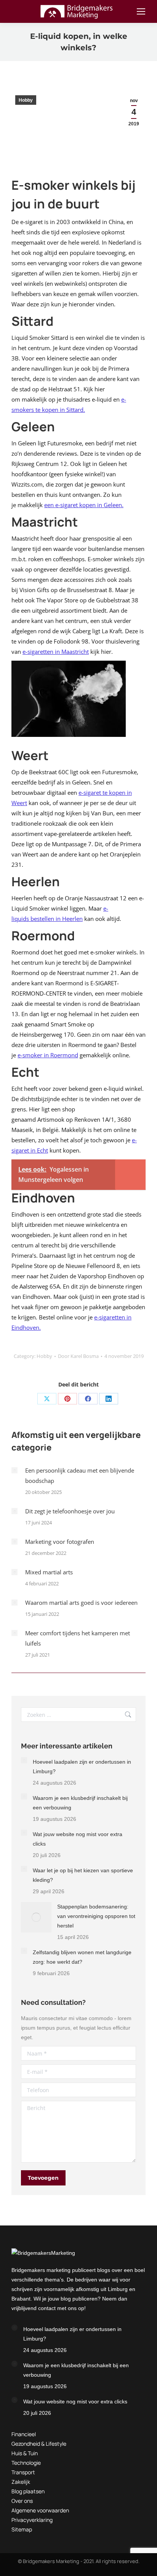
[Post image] (14, 1470)
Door (78, 1356)
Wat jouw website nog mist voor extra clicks (78, 1839)
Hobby (26, 100)
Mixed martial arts (49, 1572)
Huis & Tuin (25, 2453)
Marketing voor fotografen (60, 1542)
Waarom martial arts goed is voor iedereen (81, 1603)
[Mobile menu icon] (141, 11)
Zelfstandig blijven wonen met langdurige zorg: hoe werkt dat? (82, 1957)
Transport (23, 2472)
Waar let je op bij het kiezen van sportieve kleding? (83, 1875)
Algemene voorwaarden (40, 2510)
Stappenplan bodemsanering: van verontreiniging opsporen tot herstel (96, 1916)
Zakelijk (21, 2482)
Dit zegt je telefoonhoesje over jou (70, 1511)
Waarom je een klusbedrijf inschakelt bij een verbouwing (80, 1803)
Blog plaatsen (28, 2491)
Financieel (24, 2434)
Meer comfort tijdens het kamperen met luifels (78, 1638)
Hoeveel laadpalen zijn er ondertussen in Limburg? (82, 1767)
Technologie (26, 2463)
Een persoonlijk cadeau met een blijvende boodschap (80, 1475)
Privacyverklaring (32, 2520)
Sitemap (22, 2529)
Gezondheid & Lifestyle (39, 2444)
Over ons (22, 2501)
